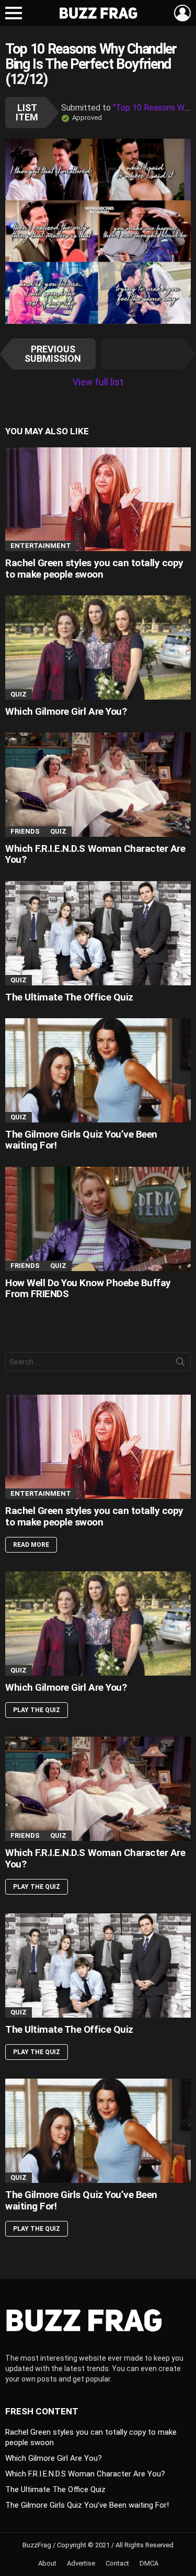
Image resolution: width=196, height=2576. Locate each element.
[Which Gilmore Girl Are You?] (98, 647)
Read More (31, 1545)
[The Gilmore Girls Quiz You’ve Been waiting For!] (98, 1070)
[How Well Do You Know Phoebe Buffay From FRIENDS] (98, 1219)
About (47, 2563)
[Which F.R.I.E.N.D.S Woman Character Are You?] (98, 785)
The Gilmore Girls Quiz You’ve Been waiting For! (81, 1140)
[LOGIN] (182, 13)
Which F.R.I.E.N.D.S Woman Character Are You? (95, 854)
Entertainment (41, 546)
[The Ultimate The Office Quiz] (98, 933)
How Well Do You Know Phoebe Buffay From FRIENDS (88, 1288)
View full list (98, 382)
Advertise (81, 2563)
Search (180, 1364)
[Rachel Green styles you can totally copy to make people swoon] (98, 499)
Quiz (19, 694)
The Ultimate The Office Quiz (69, 997)
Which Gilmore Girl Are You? (66, 711)
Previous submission (53, 354)
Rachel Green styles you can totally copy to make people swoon (94, 568)
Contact (117, 2563)
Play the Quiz (37, 1710)
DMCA (149, 2563)
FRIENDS (25, 831)
